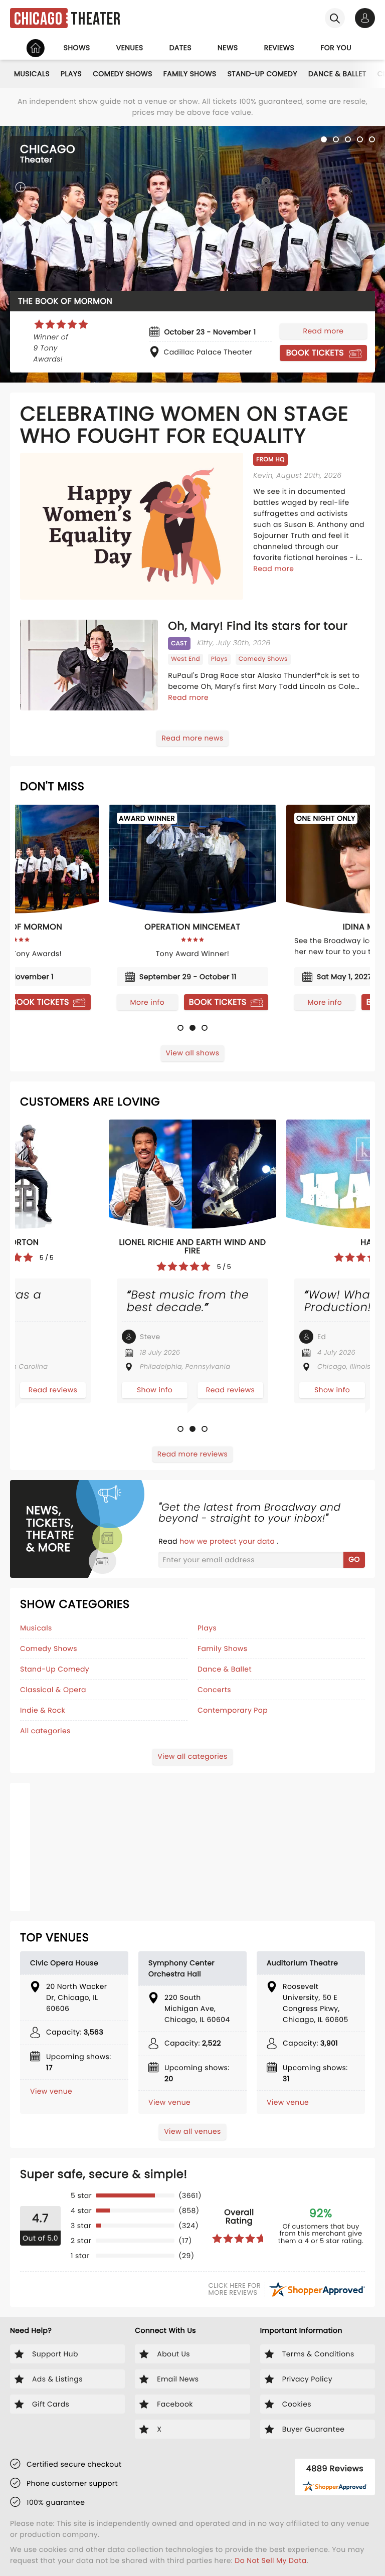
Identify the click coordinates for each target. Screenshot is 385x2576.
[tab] (324, 139)
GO (354, 1559)
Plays (71, 74)
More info (345, 1002)
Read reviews (76, 1390)
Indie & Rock (43, 1710)
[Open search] (335, 18)
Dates (180, 48)
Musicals (32, 74)
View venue (51, 2091)
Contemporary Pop (233, 1710)
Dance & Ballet (337, 74)
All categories (45, 1731)
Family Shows (190, 74)
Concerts (214, 1690)
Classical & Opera (53, 1690)
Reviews (279, 48)
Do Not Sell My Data (270, 2560)
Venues (130, 48)
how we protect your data (228, 1541)
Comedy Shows (123, 74)
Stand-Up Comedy (262, 74)
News (228, 48)
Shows (77, 48)
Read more (324, 331)
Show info (178, 1390)
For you (336, 48)
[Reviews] (61, 324)
